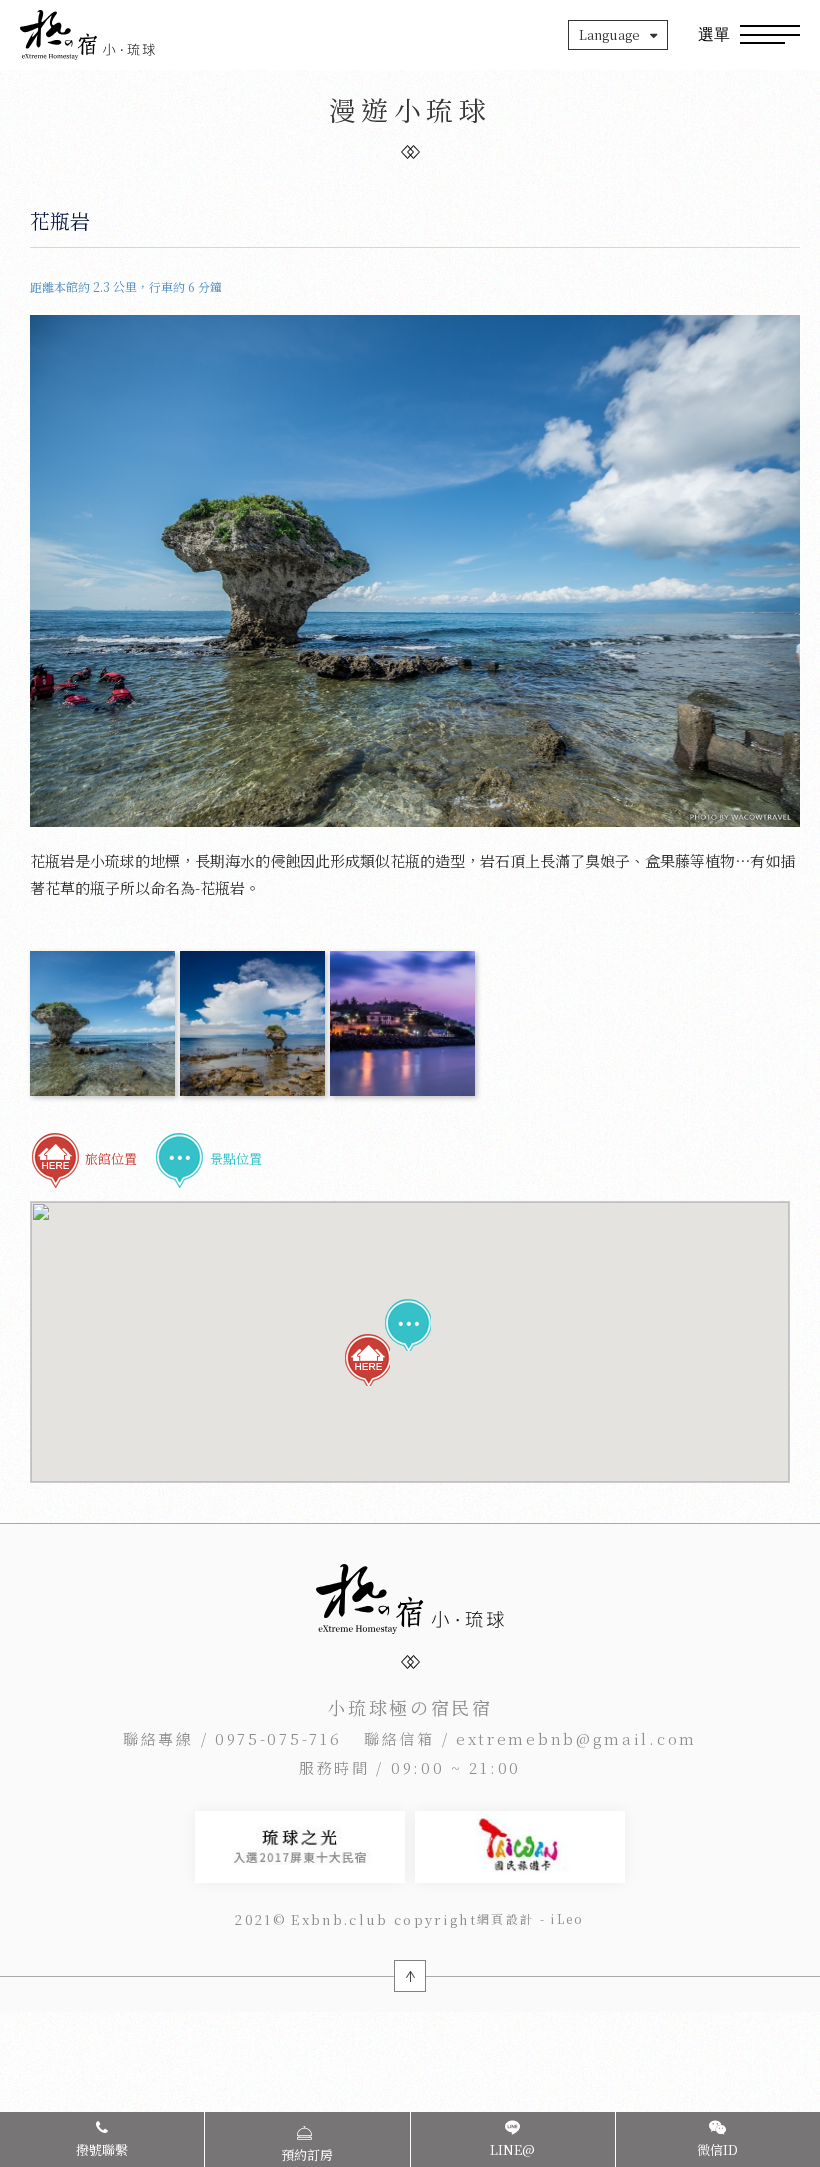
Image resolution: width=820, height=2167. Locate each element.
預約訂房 (307, 2154)
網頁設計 (505, 1918)
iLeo (567, 1918)
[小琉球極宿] (87, 35)
